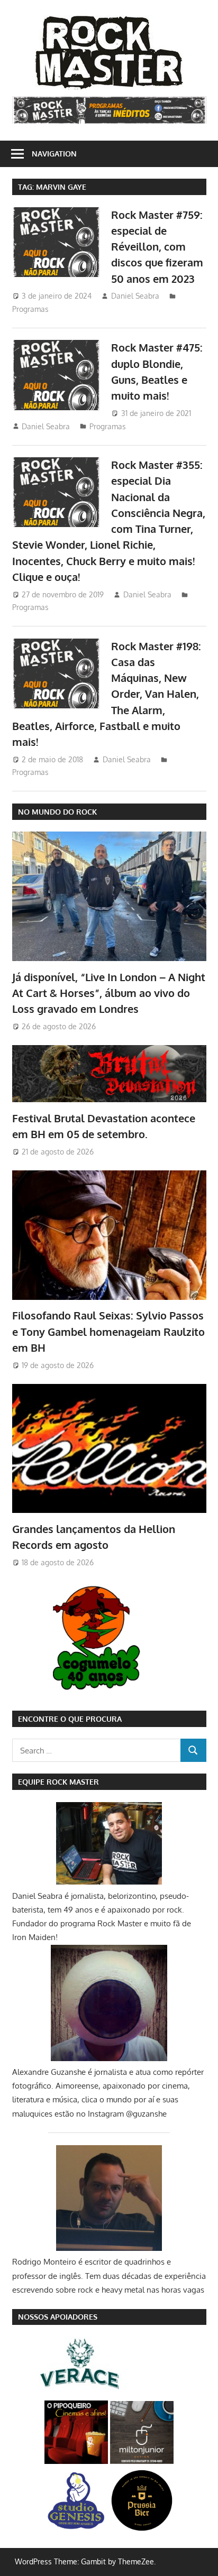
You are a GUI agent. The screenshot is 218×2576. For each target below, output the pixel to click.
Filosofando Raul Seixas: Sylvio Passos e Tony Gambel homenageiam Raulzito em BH (108, 1331)
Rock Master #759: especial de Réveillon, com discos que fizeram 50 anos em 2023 (157, 247)
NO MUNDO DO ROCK (57, 812)
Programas (30, 309)
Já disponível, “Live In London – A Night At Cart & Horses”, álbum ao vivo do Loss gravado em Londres (109, 993)
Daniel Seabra (135, 296)
